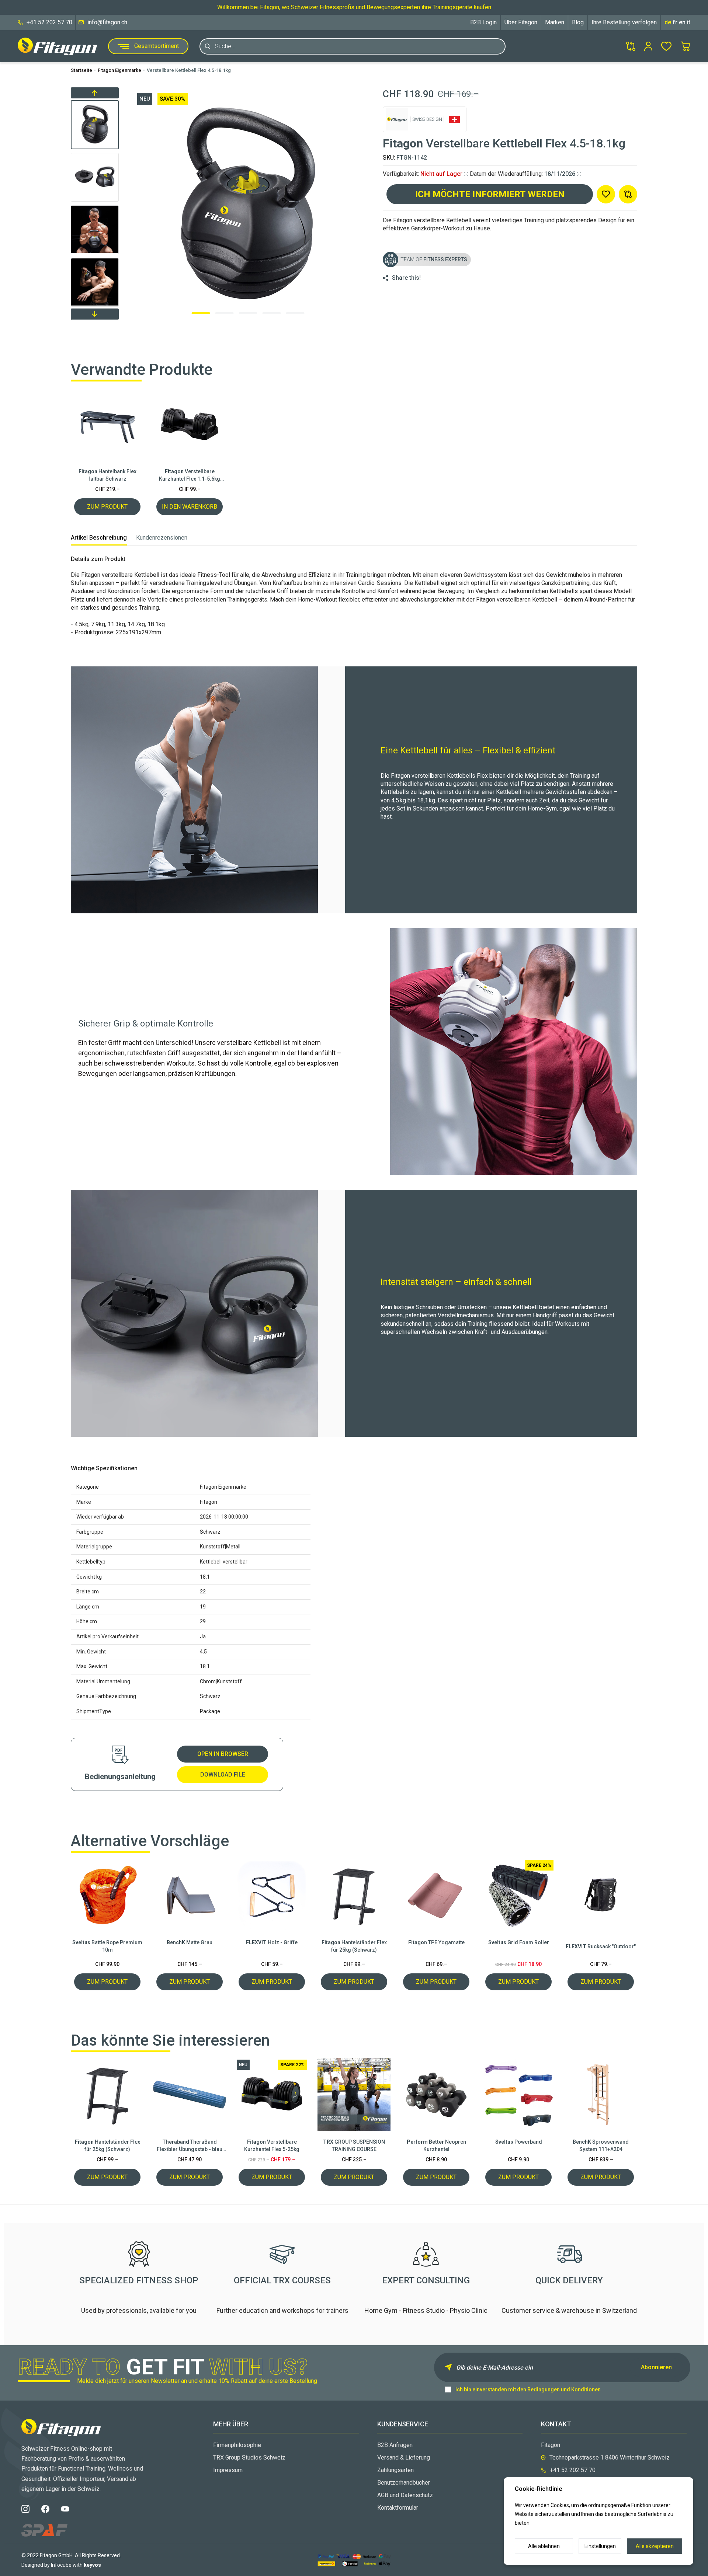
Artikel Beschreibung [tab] (99, 538)
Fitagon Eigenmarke (119, 70)
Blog (578, 22)
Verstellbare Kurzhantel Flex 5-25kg (272, 2145)
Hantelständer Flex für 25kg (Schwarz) (354, 1946)
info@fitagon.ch (107, 22)
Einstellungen (600, 2546)
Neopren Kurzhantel (436, 2145)
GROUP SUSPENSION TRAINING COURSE (354, 2145)
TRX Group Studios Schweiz (249, 2458)
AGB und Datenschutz (405, 2495)
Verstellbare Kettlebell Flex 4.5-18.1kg (189, 70)
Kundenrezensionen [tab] (162, 538)
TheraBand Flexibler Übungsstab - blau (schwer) (190, 2146)
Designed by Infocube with (61, 2565)
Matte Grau (190, 1942)
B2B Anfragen (395, 2445)
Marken (555, 22)
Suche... (225, 46)
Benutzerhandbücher (404, 2483)
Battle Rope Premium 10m (107, 1946)
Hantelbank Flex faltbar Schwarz (107, 475)
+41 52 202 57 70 (49, 22)
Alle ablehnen (544, 2546)
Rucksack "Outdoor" (601, 1946)
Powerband (519, 2142)
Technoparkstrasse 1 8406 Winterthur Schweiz (610, 2458)
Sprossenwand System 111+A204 (601, 2145)
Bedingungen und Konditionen (564, 2389)
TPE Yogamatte (436, 1942)
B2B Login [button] (483, 22)
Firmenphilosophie (237, 2445)
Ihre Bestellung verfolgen (624, 22)
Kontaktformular (398, 2508)
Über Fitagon (521, 22)
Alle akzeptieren (655, 2546)
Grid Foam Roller (519, 1942)
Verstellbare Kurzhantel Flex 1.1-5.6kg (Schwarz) (190, 475)
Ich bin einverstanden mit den (528, 2389)
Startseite (81, 70)
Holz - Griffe (272, 1942)
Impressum (228, 2470)
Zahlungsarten (395, 2470)
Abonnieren (656, 2367)
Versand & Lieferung (404, 2458)
